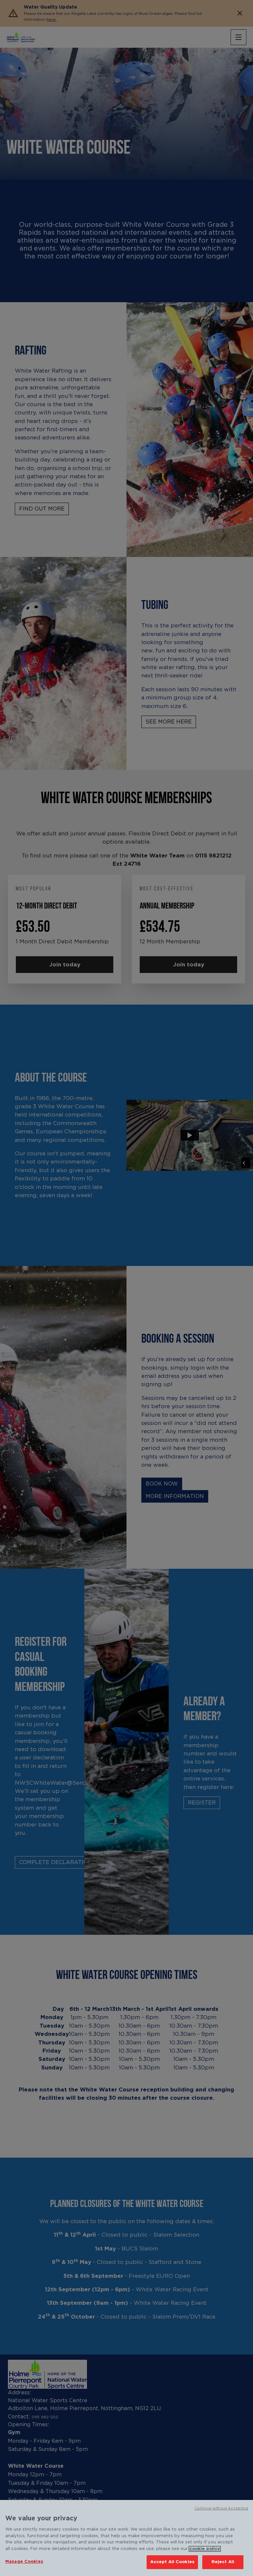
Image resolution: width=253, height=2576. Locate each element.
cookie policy (205, 2549)
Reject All (223, 2562)
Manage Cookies (24, 2562)
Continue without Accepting (221, 2508)
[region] (126, 2538)
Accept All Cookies (172, 2562)
